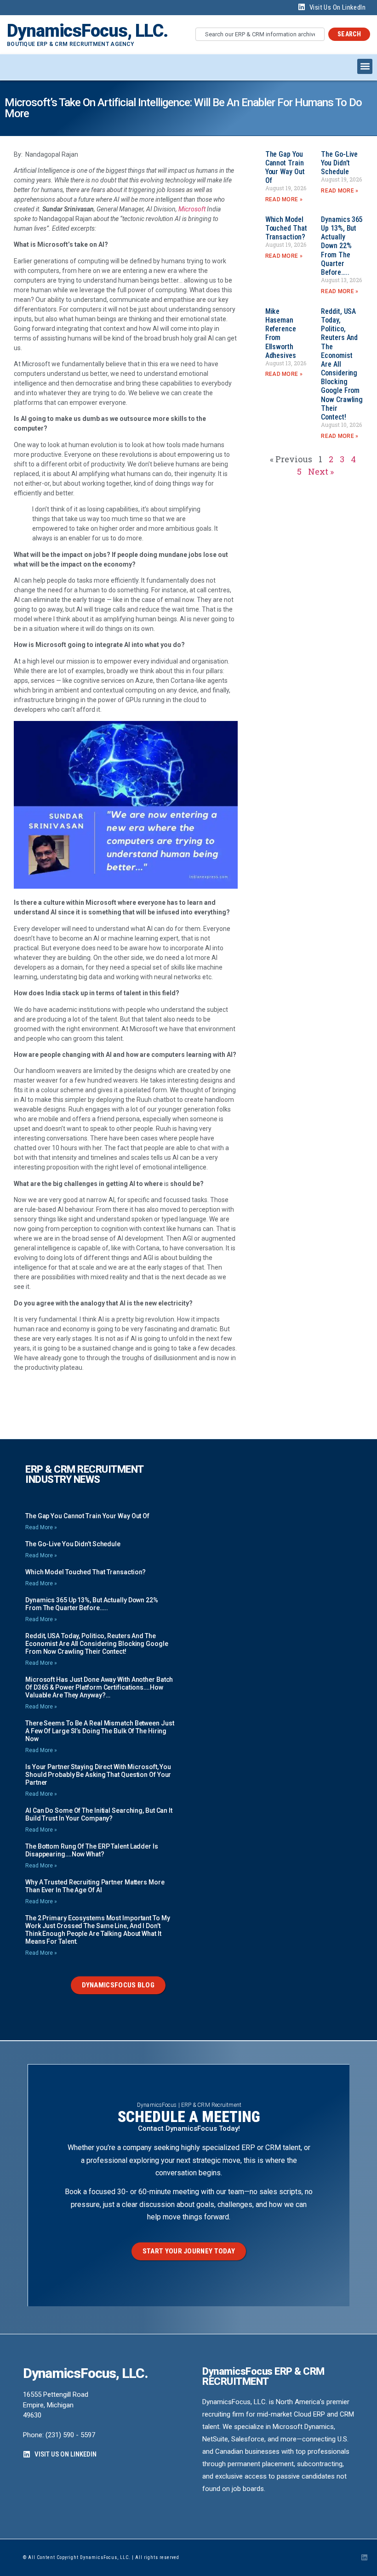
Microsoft (192, 209)
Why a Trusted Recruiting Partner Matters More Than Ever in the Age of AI (95, 1886)
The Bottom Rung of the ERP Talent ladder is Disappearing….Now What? (92, 1850)
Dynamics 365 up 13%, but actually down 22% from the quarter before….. (342, 246)
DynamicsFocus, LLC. (87, 31)
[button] (365, 66)
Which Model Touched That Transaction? (286, 228)
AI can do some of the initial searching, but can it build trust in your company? (99, 1814)
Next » (321, 471)
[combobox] (260, 34)
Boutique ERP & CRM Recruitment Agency (70, 44)
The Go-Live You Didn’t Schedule (339, 163)
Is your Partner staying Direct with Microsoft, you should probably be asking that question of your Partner (98, 1775)
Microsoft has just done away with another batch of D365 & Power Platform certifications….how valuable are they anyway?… (99, 1687)
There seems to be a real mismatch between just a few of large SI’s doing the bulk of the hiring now (100, 1731)
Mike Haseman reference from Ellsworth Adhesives (281, 333)
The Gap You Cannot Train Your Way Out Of (285, 167)
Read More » (284, 199)
